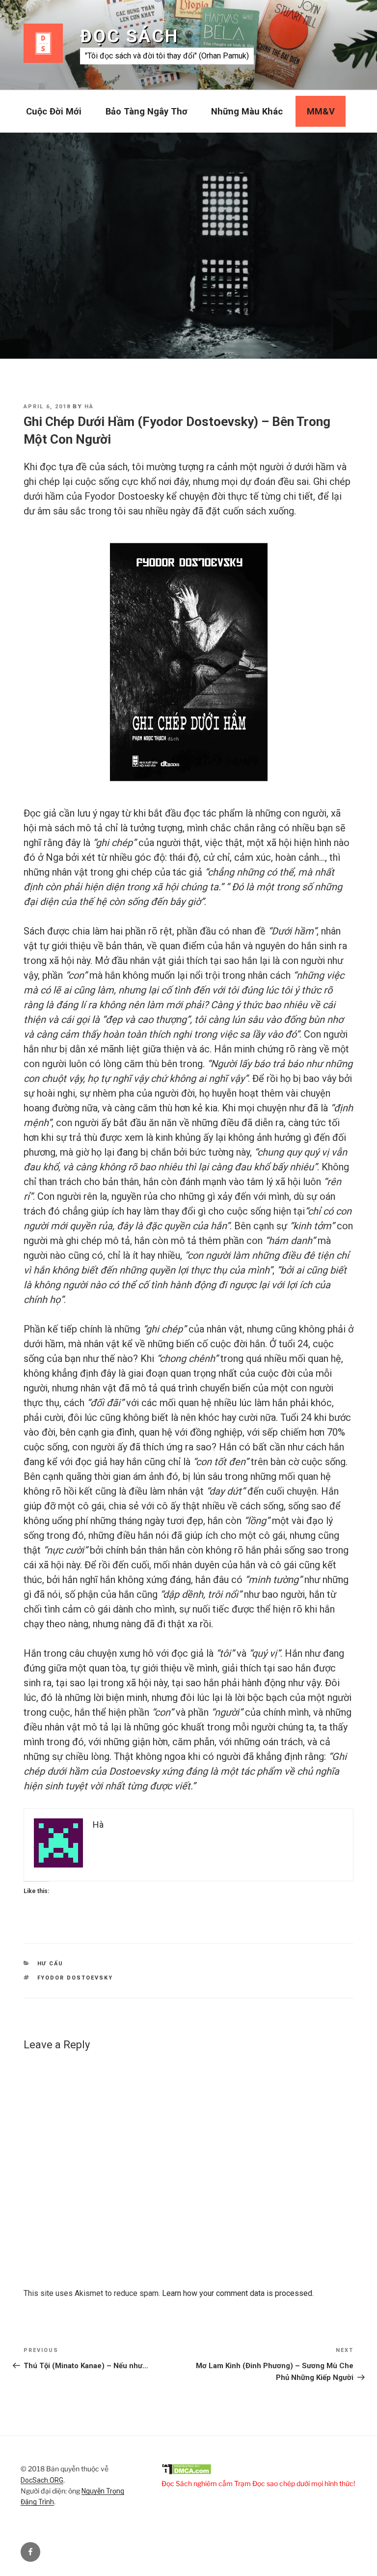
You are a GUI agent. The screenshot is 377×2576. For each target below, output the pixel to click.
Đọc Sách (129, 36)
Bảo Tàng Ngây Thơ (147, 111)
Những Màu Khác (247, 111)
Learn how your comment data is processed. (238, 2293)
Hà (89, 407)
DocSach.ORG (42, 2480)
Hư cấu (51, 1964)
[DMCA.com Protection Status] (187, 2472)
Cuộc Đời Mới (54, 111)
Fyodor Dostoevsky (75, 1978)
